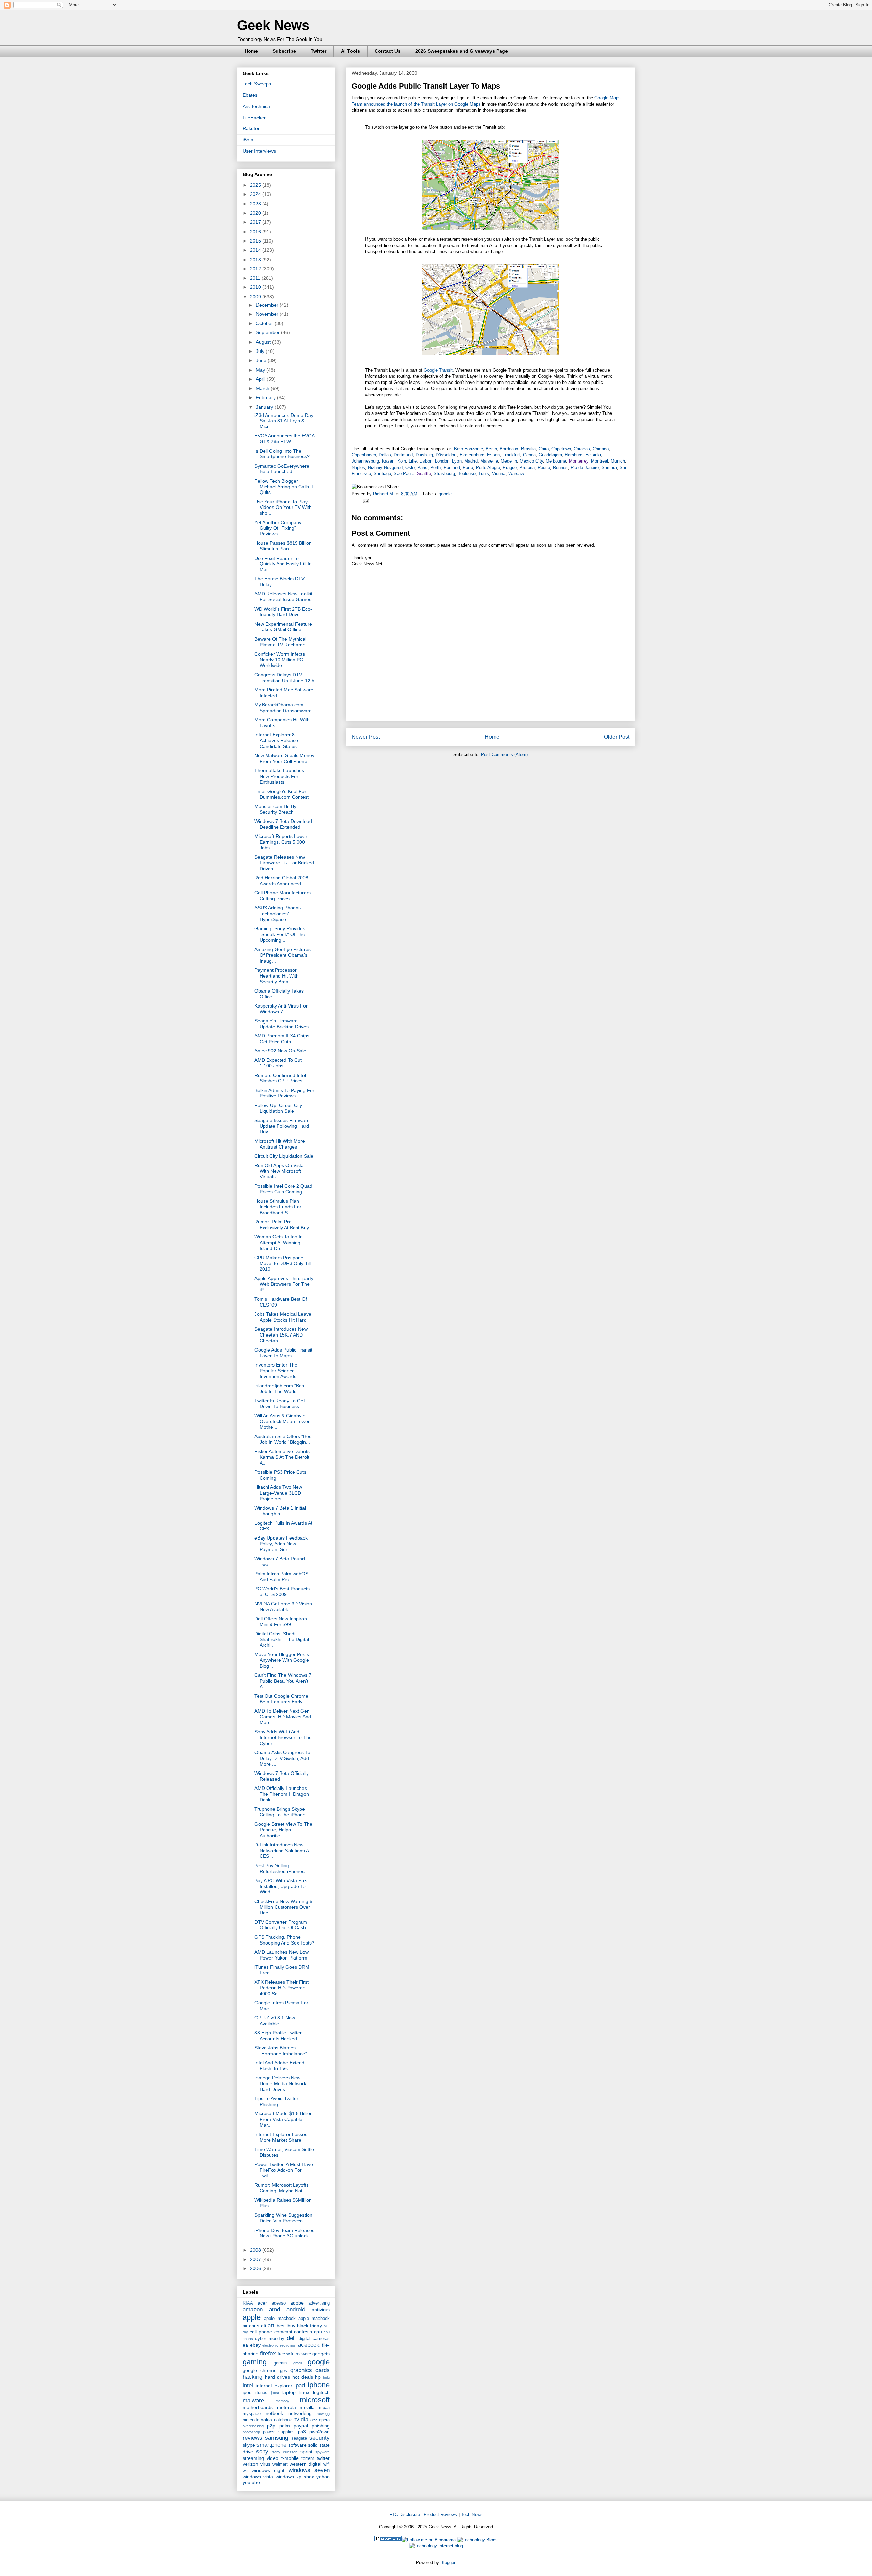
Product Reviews (440, 2515)
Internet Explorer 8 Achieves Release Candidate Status (276, 740)
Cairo (544, 449)
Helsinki (593, 455)
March (263, 388)
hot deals (303, 2377)
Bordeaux (509, 449)
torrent (308, 2458)
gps (284, 2371)
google (445, 494)
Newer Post (366, 737)
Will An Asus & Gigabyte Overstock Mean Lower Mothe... (282, 1421)
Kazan (388, 461)
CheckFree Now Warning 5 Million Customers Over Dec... (283, 1907)
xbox (309, 2477)
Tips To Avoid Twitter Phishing (276, 2101)
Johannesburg (365, 461)
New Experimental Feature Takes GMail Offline (283, 627)
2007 (256, 2259)
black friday (309, 2326)
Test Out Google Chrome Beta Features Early (281, 1699)
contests (303, 2332)
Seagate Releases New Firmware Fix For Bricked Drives (284, 863)
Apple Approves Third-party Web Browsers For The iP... (284, 1284)
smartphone (271, 2445)
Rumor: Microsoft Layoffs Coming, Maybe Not (282, 2188)
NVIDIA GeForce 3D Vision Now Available (283, 1606)
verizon (250, 2464)
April (261, 379)
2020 (256, 213)
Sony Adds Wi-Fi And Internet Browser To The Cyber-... (283, 1737)
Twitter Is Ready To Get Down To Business (280, 1403)
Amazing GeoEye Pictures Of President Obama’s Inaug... (283, 955)
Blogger (448, 2563)
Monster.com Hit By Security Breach (275, 809)
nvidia (301, 2419)
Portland (452, 467)
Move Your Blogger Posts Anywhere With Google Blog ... (282, 1660)
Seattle (424, 474)
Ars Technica (256, 106)
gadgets (321, 2354)
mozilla (307, 2407)
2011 (256, 278)
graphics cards (310, 2370)
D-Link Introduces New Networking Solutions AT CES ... (283, 1851)
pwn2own (320, 2432)
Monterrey (579, 461)
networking (300, 2413)
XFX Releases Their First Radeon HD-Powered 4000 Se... (282, 1988)
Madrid (471, 461)
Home (251, 51)
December (268, 305)
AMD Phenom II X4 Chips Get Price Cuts (282, 1039)
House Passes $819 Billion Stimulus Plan (283, 546)
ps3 (302, 2432)
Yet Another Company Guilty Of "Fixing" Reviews (278, 528)
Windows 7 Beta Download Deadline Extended (283, 824)
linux (304, 2392)
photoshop (251, 2432)
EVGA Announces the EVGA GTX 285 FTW (284, 439)
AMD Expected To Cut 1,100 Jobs (278, 1063)
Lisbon (426, 461)
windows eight (268, 2470)
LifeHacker (254, 118)
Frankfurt (511, 455)
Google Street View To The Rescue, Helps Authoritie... (283, 1830)
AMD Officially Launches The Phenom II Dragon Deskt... (282, 1794)
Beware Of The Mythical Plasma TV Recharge (280, 642)
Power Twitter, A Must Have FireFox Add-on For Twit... (284, 2170)
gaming (255, 2362)
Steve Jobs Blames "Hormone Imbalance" (281, 2051)
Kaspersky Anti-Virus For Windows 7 (281, 1009)
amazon (253, 2309)
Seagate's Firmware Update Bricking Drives (282, 1024)
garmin (280, 2363)
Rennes (560, 467)
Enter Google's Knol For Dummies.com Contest (282, 794)
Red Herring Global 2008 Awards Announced (281, 881)
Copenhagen (364, 455)
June (262, 360)
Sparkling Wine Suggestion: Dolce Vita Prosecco (284, 2218)
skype (249, 2445)
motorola (286, 2407)
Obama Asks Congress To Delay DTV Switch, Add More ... (282, 1758)
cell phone (261, 2332)
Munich (618, 461)
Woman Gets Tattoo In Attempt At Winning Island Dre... (279, 1243)
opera (324, 2420)
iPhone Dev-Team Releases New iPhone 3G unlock (284, 2233)
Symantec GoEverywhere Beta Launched (282, 469)
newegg (323, 2414)
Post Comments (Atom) (504, 755)
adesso (279, 2303)
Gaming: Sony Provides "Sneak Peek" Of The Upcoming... (280, 934)
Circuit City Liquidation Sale (284, 1156)
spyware (323, 2452)
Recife (544, 467)
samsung (277, 2438)
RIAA (248, 2303)
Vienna (499, 474)
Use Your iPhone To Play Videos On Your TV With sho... (283, 508)
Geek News (273, 25)
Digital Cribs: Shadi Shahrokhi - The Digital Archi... (282, 1639)
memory (282, 2401)
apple (252, 2317)
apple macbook (280, 2319)
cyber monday (270, 2339)
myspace (252, 2414)
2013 (256, 260)
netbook (274, 2413)
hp (318, 2377)
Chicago (601, 449)
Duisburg (424, 455)
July (261, 351)
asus (254, 2326)
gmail (298, 2363)
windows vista (258, 2477)
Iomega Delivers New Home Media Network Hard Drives (280, 2083)
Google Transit (438, 370)
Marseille (489, 461)
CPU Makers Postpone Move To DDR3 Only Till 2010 (283, 1263)
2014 (256, 250)
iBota (248, 140)
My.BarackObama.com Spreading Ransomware (283, 708)
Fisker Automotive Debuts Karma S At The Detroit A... (282, 1457)
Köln (402, 461)
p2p (271, 2426)
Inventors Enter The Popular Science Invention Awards (276, 1371)
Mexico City (531, 461)
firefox (268, 2353)
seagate (299, 2438)
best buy (286, 2326)
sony (262, 2452)
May (261, 370)
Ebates (250, 95)
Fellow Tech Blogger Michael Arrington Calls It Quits (284, 487)
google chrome (260, 2370)
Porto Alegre (488, 467)
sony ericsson (285, 2452)
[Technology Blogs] (477, 2540)
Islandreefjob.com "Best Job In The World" (280, 1388)
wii (245, 2471)
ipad (300, 2385)
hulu (326, 2377)
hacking (252, 2377)
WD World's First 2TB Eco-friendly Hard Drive (283, 612)
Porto (468, 467)
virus (265, 2464)
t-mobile (290, 2458)
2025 (256, 185)
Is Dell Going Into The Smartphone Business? (282, 454)
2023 (256, 204)
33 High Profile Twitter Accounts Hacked (278, 2036)
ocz (314, 2420)
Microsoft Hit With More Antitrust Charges (280, 1144)
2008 (256, 2250)
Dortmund (403, 455)
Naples (358, 467)
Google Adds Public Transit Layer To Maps (283, 1353)
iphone (319, 2385)
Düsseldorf (446, 455)
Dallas (385, 455)
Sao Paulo (404, 474)
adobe (297, 2303)
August (264, 342)
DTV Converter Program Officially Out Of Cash (281, 1925)
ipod (247, 2392)
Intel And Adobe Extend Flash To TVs (279, 2066)
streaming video (260, 2458)
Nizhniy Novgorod (385, 467)
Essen (493, 455)
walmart (280, 2464)
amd (275, 2309)
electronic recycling (279, 2345)
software (297, 2445)
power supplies (279, 2432)
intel (248, 2385)
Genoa (529, 455)
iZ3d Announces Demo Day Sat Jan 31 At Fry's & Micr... (284, 421)
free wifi (285, 2354)
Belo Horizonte (469, 449)
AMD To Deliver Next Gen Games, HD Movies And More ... (283, 1717)
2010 (256, 287)
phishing (321, 2426)
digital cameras (314, 2339)
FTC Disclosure (405, 2515)
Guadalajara (550, 455)
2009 (256, 297)
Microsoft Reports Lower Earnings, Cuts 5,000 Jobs (281, 842)
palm (285, 2426)
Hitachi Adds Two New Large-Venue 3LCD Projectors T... (278, 1493)
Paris (422, 467)
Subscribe (284, 51)
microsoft (315, 2400)
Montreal (599, 461)
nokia (266, 2420)
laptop (289, 2392)
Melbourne (556, 461)
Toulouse (467, 474)
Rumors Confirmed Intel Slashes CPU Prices (280, 1078)
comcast (283, 2332)
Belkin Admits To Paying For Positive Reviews (284, 1093)
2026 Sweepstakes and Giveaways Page (462, 51)
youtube (251, 2482)
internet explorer (274, 2386)
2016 (256, 232)
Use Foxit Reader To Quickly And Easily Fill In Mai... (283, 564)
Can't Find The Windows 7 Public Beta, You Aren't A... (283, 1681)
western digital (305, 2464)
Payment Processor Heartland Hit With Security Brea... (277, 976)
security (320, 2438)
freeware (303, 2354)
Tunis (484, 474)
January (265, 407)
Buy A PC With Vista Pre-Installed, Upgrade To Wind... (281, 1886)
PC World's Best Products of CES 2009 (282, 1591)
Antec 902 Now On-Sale (280, 1051)
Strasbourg (444, 474)
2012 (256, 269)
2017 (256, 222)
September (268, 332)
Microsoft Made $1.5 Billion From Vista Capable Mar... (284, 2119)
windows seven (309, 2470)
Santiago (382, 474)
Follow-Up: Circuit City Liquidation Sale (278, 1108)
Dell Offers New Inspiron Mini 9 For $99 (281, 1621)
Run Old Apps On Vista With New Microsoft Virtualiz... (279, 1171)
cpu (318, 2332)
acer (262, 2303)
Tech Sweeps (257, 84)
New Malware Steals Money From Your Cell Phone (284, 758)
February (266, 397)
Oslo (410, 467)
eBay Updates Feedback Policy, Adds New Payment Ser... (281, 1544)
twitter (323, 2458)
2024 (256, 194)
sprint (306, 2452)
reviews (252, 2438)
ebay (255, 2345)
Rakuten (252, 128)
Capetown (561, 449)
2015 (256, 241)
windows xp (289, 2477)
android (296, 2309)
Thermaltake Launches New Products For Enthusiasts (279, 776)
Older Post (617, 737)
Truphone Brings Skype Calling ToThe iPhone (280, 1812)
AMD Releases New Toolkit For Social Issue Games (283, 597)
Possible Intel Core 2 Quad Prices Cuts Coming (283, 1189)
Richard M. (384, 494)
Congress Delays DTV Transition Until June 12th (284, 678)
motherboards (258, 2407)
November (268, 314)
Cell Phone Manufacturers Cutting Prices (283, 896)
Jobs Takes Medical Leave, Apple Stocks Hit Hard (284, 1317)
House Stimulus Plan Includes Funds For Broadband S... (278, 1207)
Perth (435, 467)
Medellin (509, 461)
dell (291, 2338)
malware (253, 2400)
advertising (319, 2303)
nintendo (251, 2420)
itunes (261, 2393)
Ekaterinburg (472, 455)
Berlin (491, 449)
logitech (321, 2392)
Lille (413, 461)
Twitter (318, 51)
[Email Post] (365, 501)
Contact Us (388, 51)
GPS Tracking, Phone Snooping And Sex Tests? (284, 1940)
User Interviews (259, 151)
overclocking (253, 2426)
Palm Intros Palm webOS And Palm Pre (281, 1576)
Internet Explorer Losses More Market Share (281, 2137)
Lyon (457, 461)
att (271, 2325)
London (442, 461)
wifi (326, 2464)
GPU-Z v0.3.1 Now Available (275, 2021)
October (265, 323)
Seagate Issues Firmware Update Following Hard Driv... (282, 1126)
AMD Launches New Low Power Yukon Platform (282, 1955)
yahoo (323, 2477)
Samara (609, 467)
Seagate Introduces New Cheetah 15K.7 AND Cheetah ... (281, 1335)
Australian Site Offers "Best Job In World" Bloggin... (284, 1439)
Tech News (472, 2515)
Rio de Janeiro (585, 467)
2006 (256, 2268)
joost (275, 2393)
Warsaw (516, 474)
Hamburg (574, 455)
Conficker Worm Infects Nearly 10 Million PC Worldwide (280, 660)
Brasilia (528, 449)
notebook (283, 2420)
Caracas (582, 449)
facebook (308, 2345)
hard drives (278, 2377)
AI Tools (351, 51)
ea (245, 2345)
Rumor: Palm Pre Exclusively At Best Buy (282, 1225)
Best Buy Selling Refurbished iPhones (279, 1868)
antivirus (321, 2310)
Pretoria (527, 467)
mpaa (324, 2408)
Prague (510, 467)
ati (263, 2326)
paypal (301, 2426)
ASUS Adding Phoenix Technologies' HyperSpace (278, 914)
